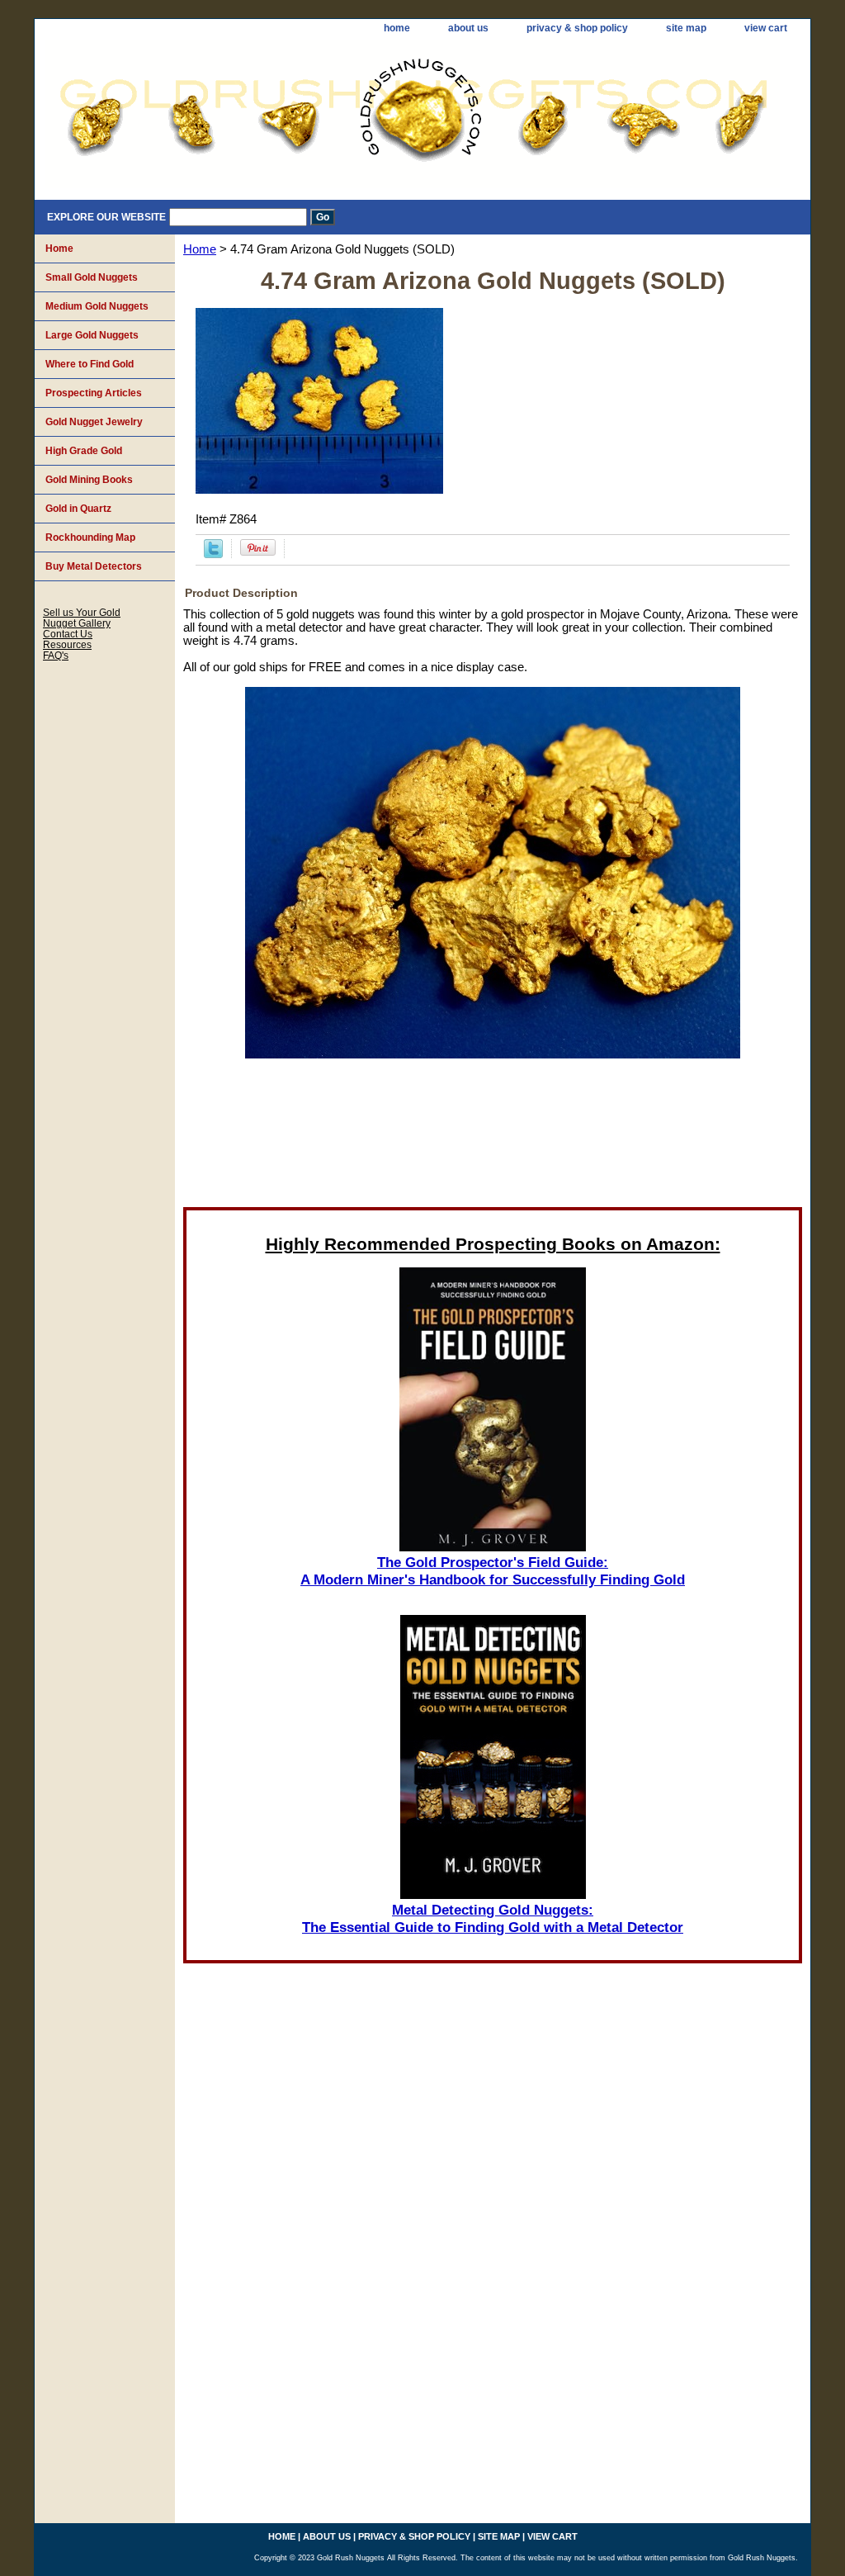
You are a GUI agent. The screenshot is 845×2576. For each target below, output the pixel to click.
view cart (766, 28)
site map (686, 28)
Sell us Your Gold (82, 612)
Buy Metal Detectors (94, 566)
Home (200, 249)
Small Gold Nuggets (92, 277)
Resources (67, 644)
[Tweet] (213, 554)
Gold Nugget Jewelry (94, 422)
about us (468, 28)
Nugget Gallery (77, 623)
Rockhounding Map (90, 537)
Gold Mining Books (89, 480)
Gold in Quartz (78, 509)
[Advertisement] (493, 1138)
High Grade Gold (84, 451)
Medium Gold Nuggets (97, 306)
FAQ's (56, 655)
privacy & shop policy (577, 28)
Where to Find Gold (90, 364)
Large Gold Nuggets (92, 335)
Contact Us (68, 634)
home (397, 28)
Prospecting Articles (94, 393)
